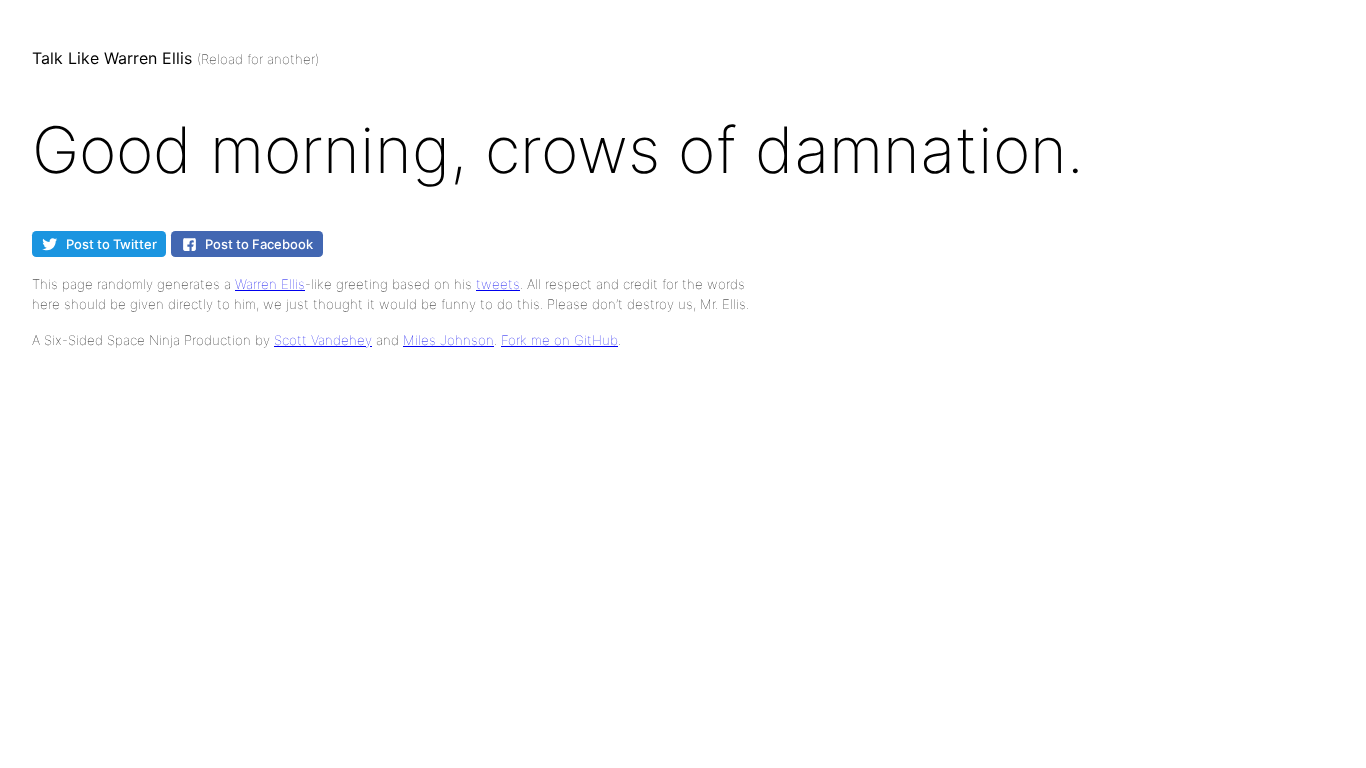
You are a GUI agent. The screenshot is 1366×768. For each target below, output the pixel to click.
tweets (498, 284)
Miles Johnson (448, 340)
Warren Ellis (270, 284)
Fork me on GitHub (559, 340)
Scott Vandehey (323, 340)
